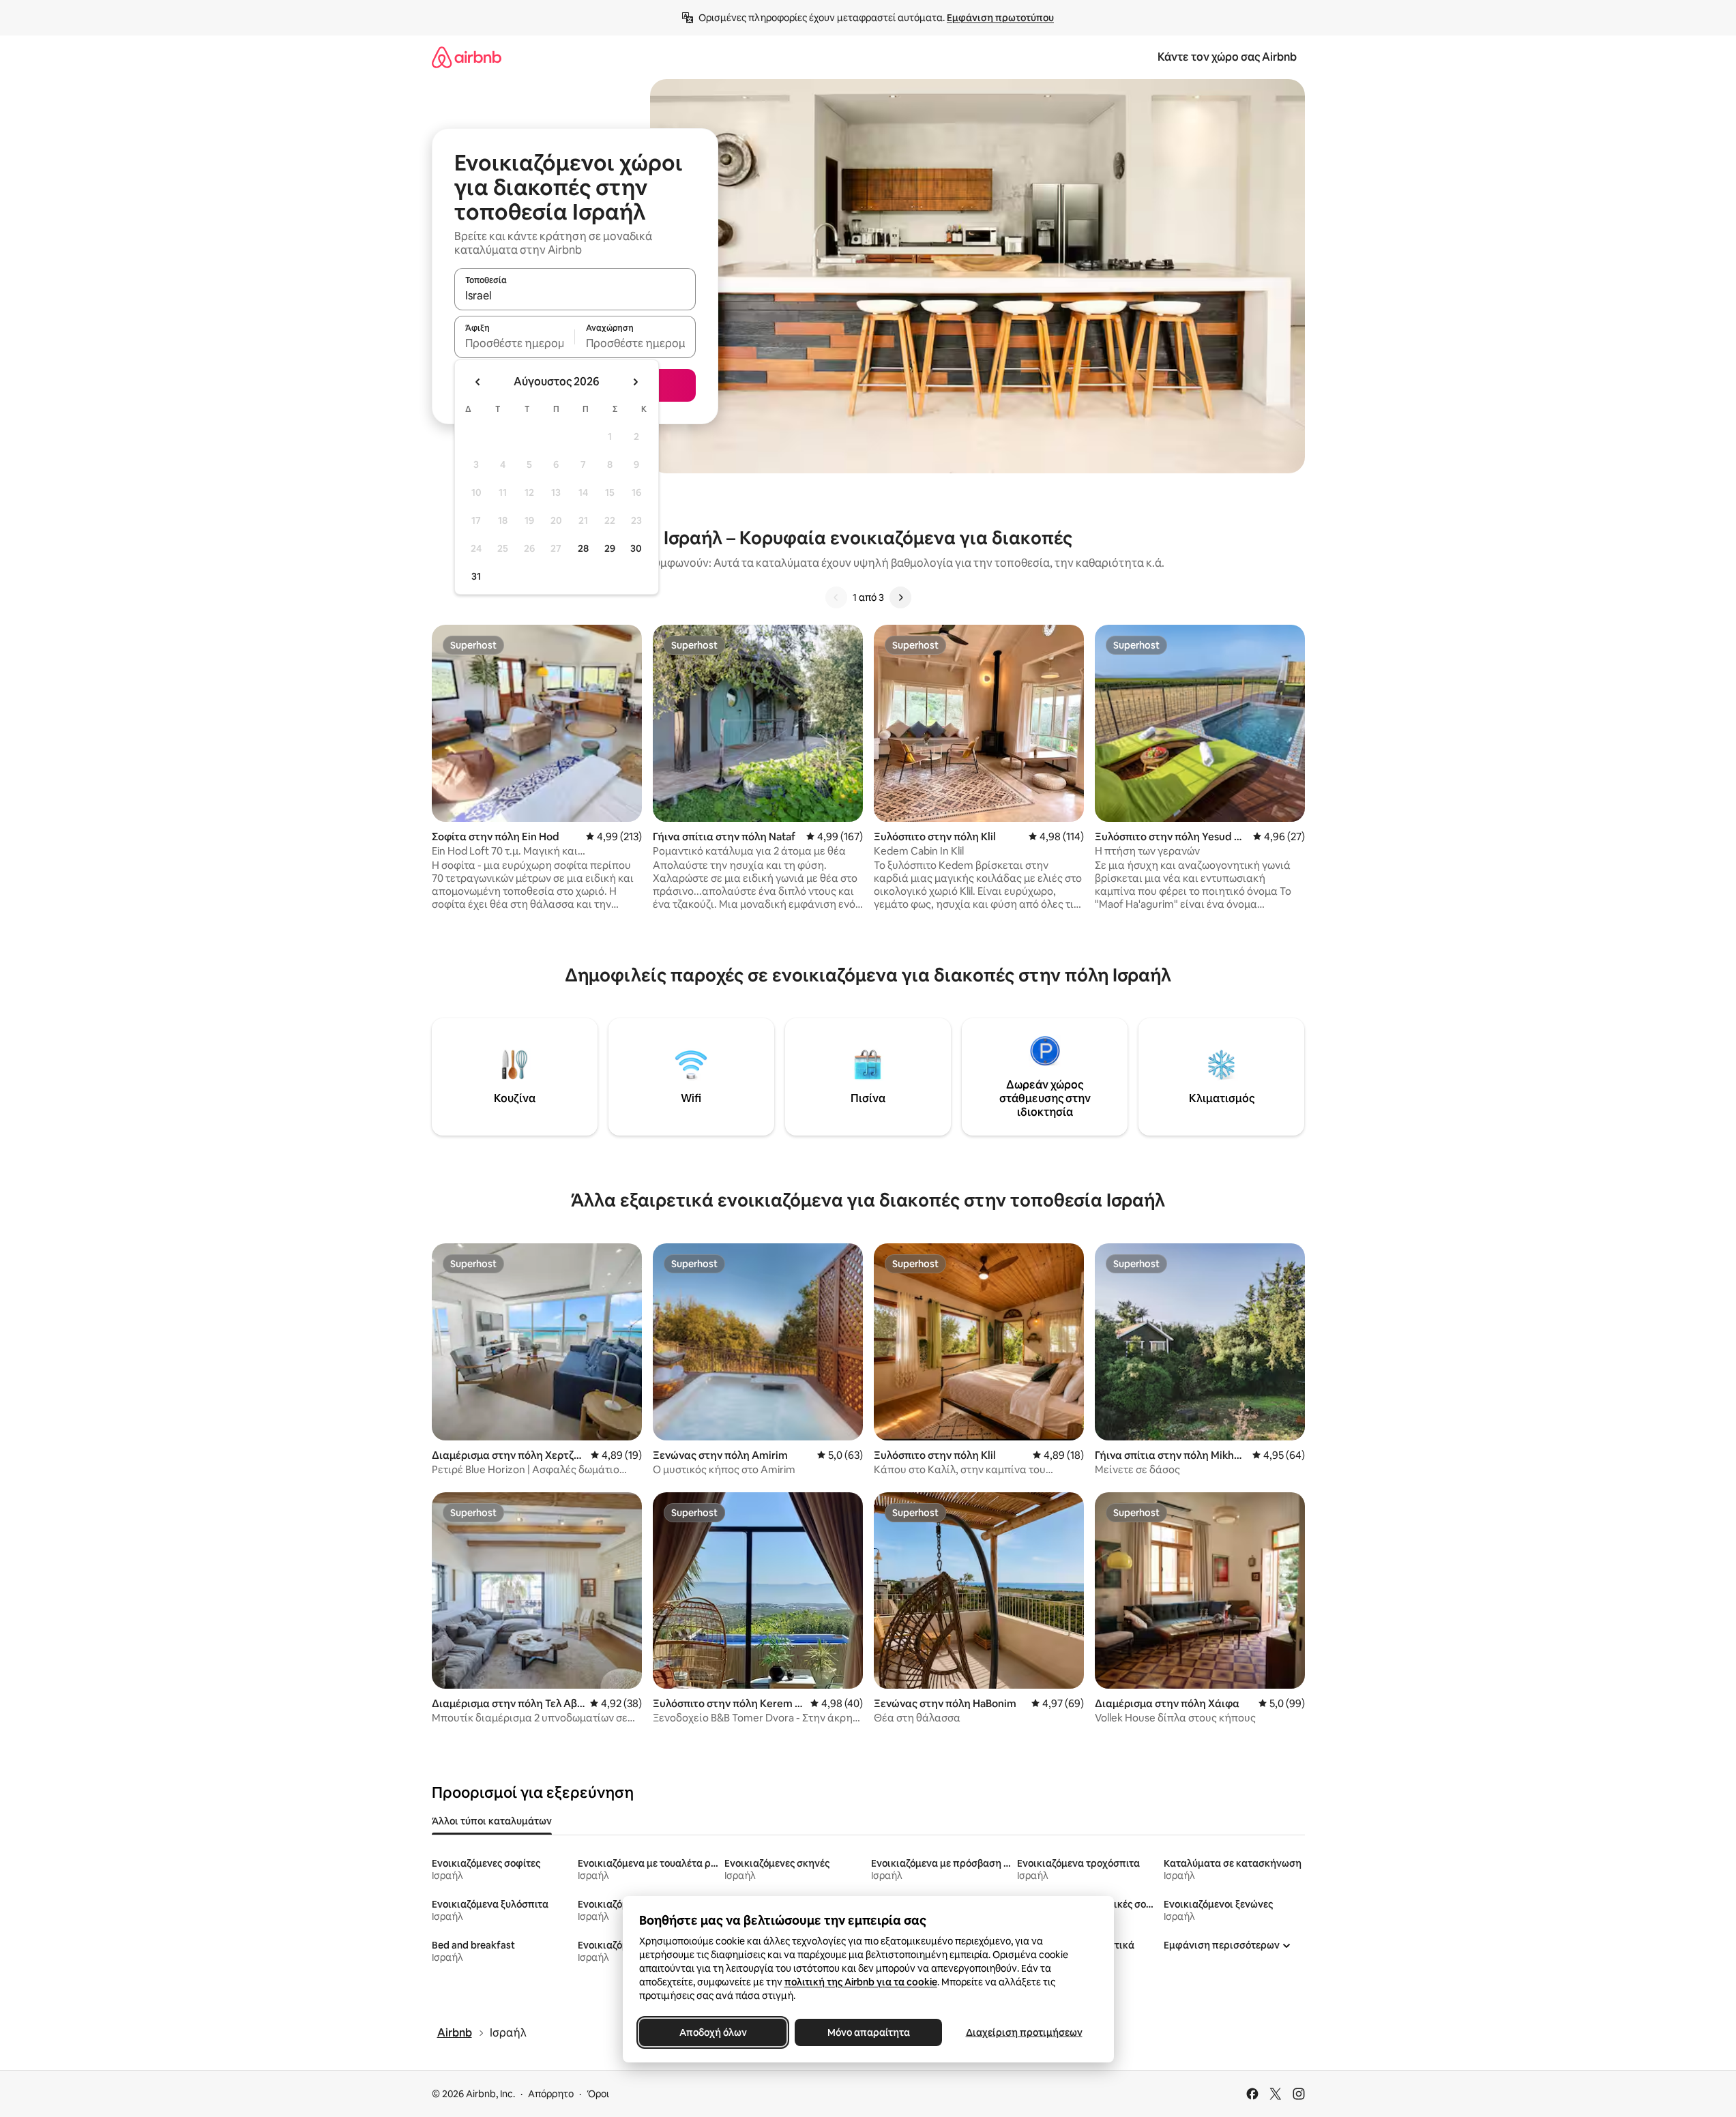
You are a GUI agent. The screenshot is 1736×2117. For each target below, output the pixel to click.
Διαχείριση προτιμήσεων (1024, 2032)
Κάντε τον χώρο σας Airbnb (1227, 57)
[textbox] (515, 343)
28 (583, 548)
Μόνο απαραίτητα (868, 2032)
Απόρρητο (551, 2094)
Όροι (598, 2094)
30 (636, 548)
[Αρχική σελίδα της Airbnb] (467, 57)
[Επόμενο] (900, 597)
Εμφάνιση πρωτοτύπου (1000, 18)
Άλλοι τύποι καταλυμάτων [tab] (492, 1821)
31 (476, 576)
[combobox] (575, 295)
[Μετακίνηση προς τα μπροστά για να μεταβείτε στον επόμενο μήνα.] (635, 382)
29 (610, 548)
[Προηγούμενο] (836, 597)
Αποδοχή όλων (712, 2032)
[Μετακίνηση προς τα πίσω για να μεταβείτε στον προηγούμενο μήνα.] (478, 382)
